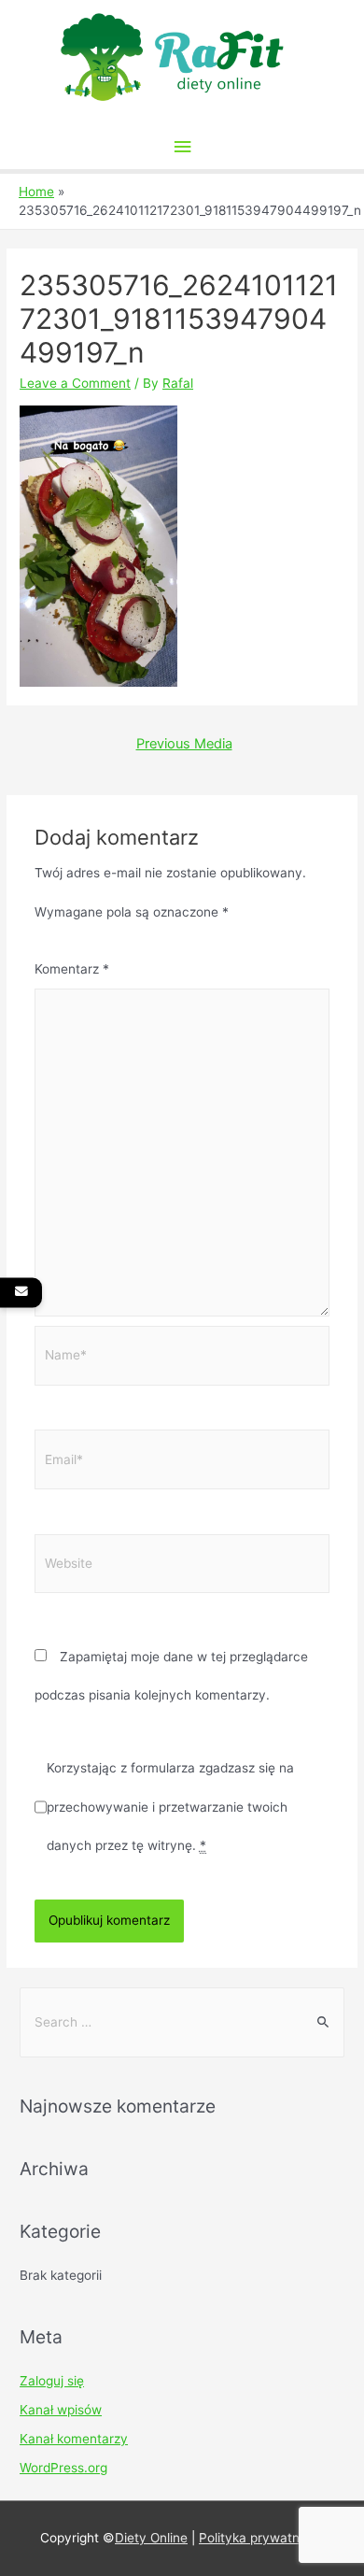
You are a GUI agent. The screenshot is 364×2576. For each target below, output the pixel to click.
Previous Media (184, 744)
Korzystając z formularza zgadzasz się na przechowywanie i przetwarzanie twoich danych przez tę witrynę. (170, 1806)
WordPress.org (63, 2468)
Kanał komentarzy (74, 2439)
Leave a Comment (75, 383)
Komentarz (72, 969)
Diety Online (151, 2538)
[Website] (182, 1567)
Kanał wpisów (61, 2410)
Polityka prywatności (261, 2538)
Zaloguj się (52, 2381)
